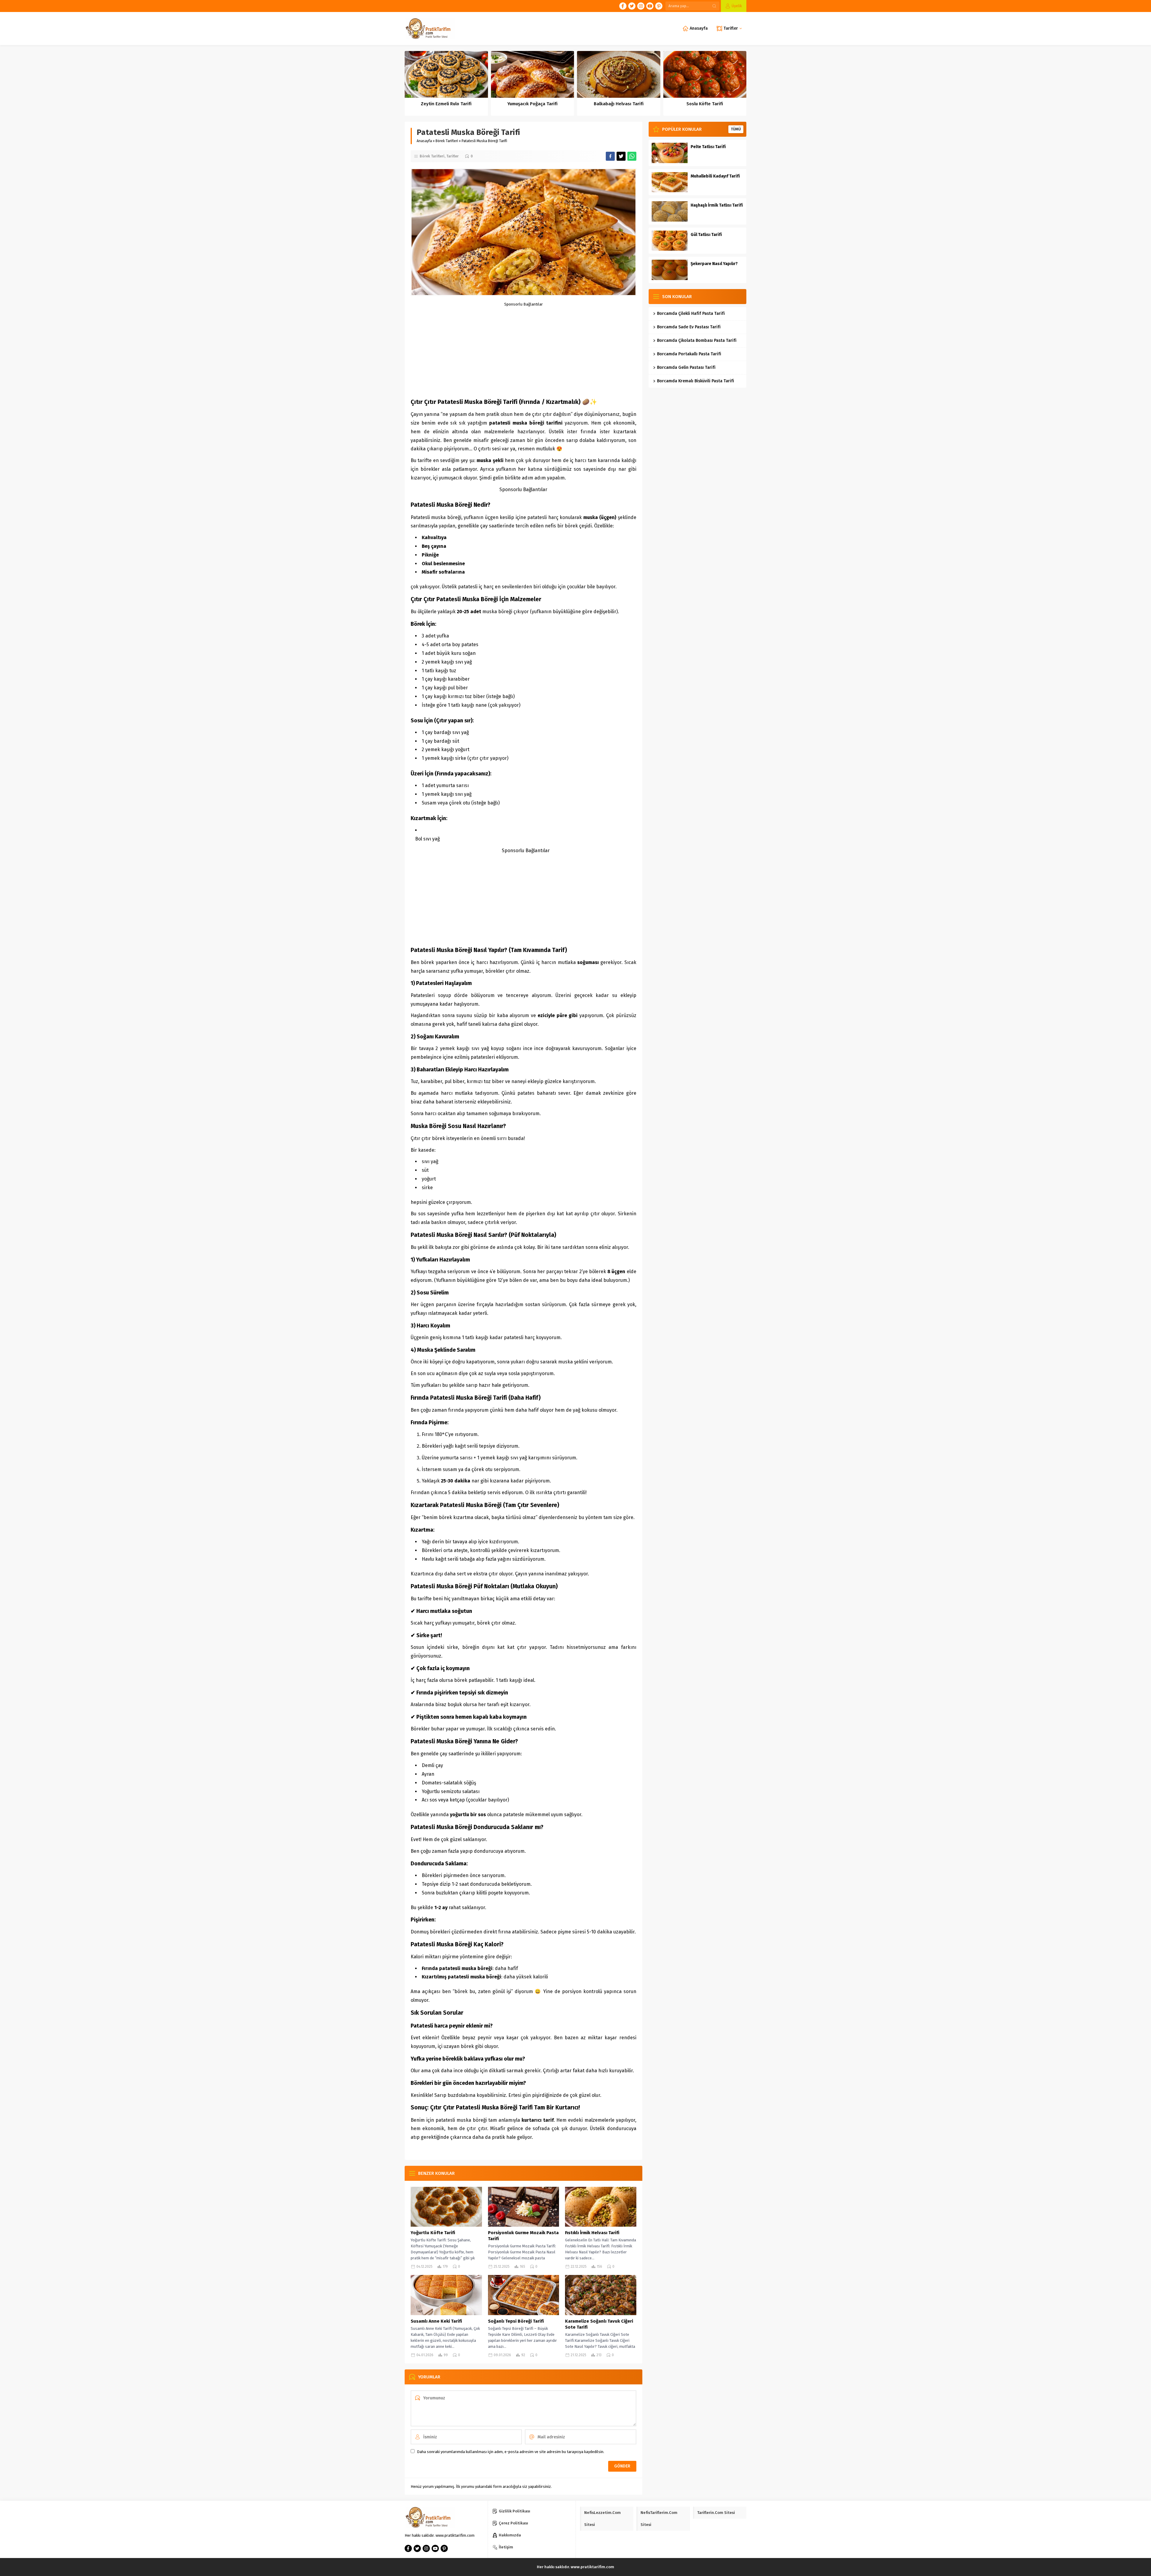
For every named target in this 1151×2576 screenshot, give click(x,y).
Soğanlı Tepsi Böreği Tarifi (516, 2321)
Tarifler (452, 156)
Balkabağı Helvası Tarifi (619, 104)
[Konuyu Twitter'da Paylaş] (621, 156)
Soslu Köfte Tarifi (705, 104)
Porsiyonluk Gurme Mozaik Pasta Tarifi (523, 2236)
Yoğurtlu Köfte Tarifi (433, 2233)
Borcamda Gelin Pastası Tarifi (686, 367)
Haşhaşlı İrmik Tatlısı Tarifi (717, 205)
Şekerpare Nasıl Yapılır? (714, 264)
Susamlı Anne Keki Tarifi (436, 2321)
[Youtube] (650, 6)
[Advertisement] (575, 348)
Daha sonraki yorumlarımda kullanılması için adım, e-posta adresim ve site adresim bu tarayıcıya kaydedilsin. (511, 2452)
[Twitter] (632, 6)
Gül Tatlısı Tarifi (706, 235)
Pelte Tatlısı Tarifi (708, 147)
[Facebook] (623, 6)
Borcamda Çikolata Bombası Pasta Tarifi (697, 340)
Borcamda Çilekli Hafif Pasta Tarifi (691, 313)
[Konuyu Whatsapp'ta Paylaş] (632, 156)
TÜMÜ (736, 129)
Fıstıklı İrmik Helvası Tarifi (592, 2233)
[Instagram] (641, 6)
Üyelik (737, 6)
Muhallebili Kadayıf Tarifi (715, 176)
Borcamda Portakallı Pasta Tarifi (689, 354)
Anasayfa (424, 141)
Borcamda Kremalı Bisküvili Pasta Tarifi (696, 381)
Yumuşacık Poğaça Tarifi (532, 104)
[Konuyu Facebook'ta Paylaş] (610, 156)
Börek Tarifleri (447, 141)
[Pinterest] (659, 6)
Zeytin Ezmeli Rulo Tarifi (446, 104)
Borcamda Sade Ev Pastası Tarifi (689, 327)
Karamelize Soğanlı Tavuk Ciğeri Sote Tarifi (599, 2324)
